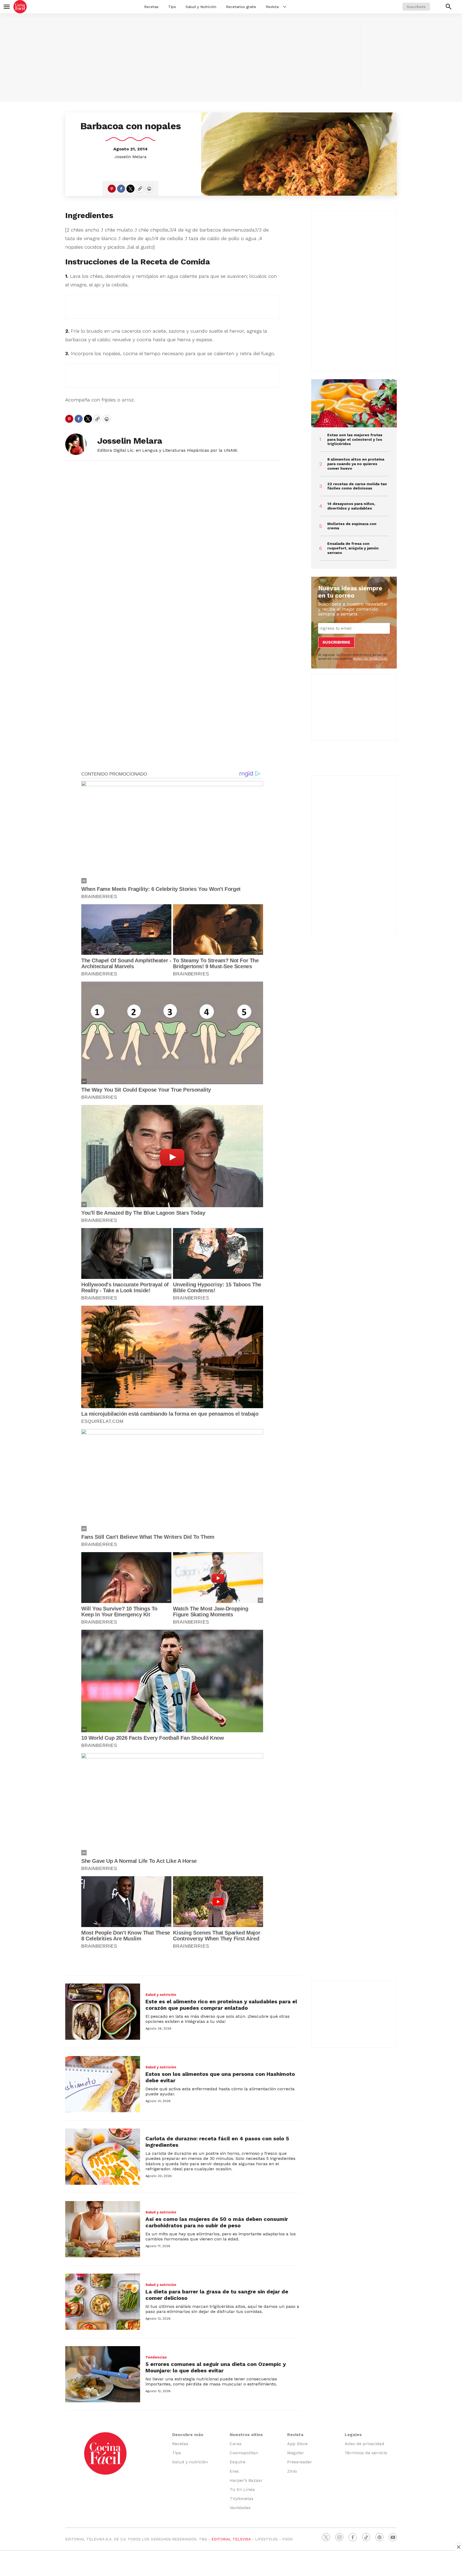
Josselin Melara (130, 157)
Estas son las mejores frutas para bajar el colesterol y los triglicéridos (355, 439)
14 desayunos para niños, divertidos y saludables (351, 506)
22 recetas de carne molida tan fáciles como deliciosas (357, 486)
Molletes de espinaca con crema (352, 526)
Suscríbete (416, 7)
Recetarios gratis (241, 7)
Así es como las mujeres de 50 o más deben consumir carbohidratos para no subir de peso (217, 2222)
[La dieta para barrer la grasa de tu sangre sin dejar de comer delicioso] (103, 2302)
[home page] (20, 7)
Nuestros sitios (246, 2435)
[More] (285, 7)
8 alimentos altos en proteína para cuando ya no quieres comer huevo (356, 464)
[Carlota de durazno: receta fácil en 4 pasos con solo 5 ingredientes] (103, 2157)
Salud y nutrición (161, 1995)
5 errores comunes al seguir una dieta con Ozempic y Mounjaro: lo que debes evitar (216, 2367)
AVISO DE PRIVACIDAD (370, 659)
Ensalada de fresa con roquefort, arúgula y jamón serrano (353, 548)
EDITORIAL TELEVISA (231, 2539)
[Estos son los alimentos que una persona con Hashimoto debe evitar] (103, 2084)
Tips (172, 7)
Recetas (151, 7)
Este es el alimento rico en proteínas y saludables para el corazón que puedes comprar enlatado (221, 2005)
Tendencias (156, 2357)
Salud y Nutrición (201, 7)
